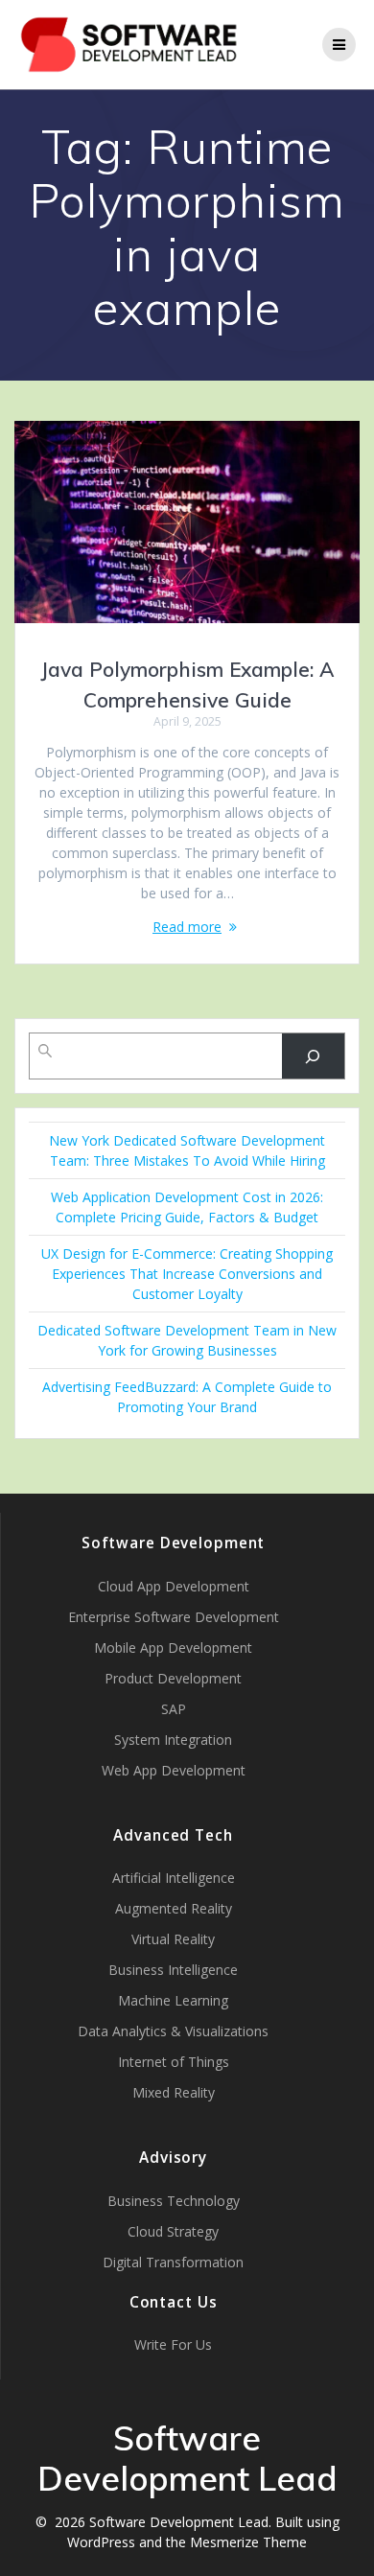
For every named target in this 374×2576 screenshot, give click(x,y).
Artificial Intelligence (174, 1878)
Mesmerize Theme (248, 2542)
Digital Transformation (173, 2262)
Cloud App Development (174, 1586)
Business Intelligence (173, 1970)
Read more (187, 927)
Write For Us (173, 2344)
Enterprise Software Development (174, 1617)
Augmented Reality (174, 1908)
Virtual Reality (173, 1939)
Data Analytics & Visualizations (173, 2031)
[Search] (313, 1056)
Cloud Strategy (173, 2231)
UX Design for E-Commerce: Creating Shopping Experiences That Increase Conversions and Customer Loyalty (187, 1274)
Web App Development (174, 1770)
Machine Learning (173, 2000)
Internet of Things (174, 2062)
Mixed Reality (174, 2092)
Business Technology (174, 2201)
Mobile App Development (173, 1648)
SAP (174, 1709)
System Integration (173, 1740)
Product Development (173, 1678)
